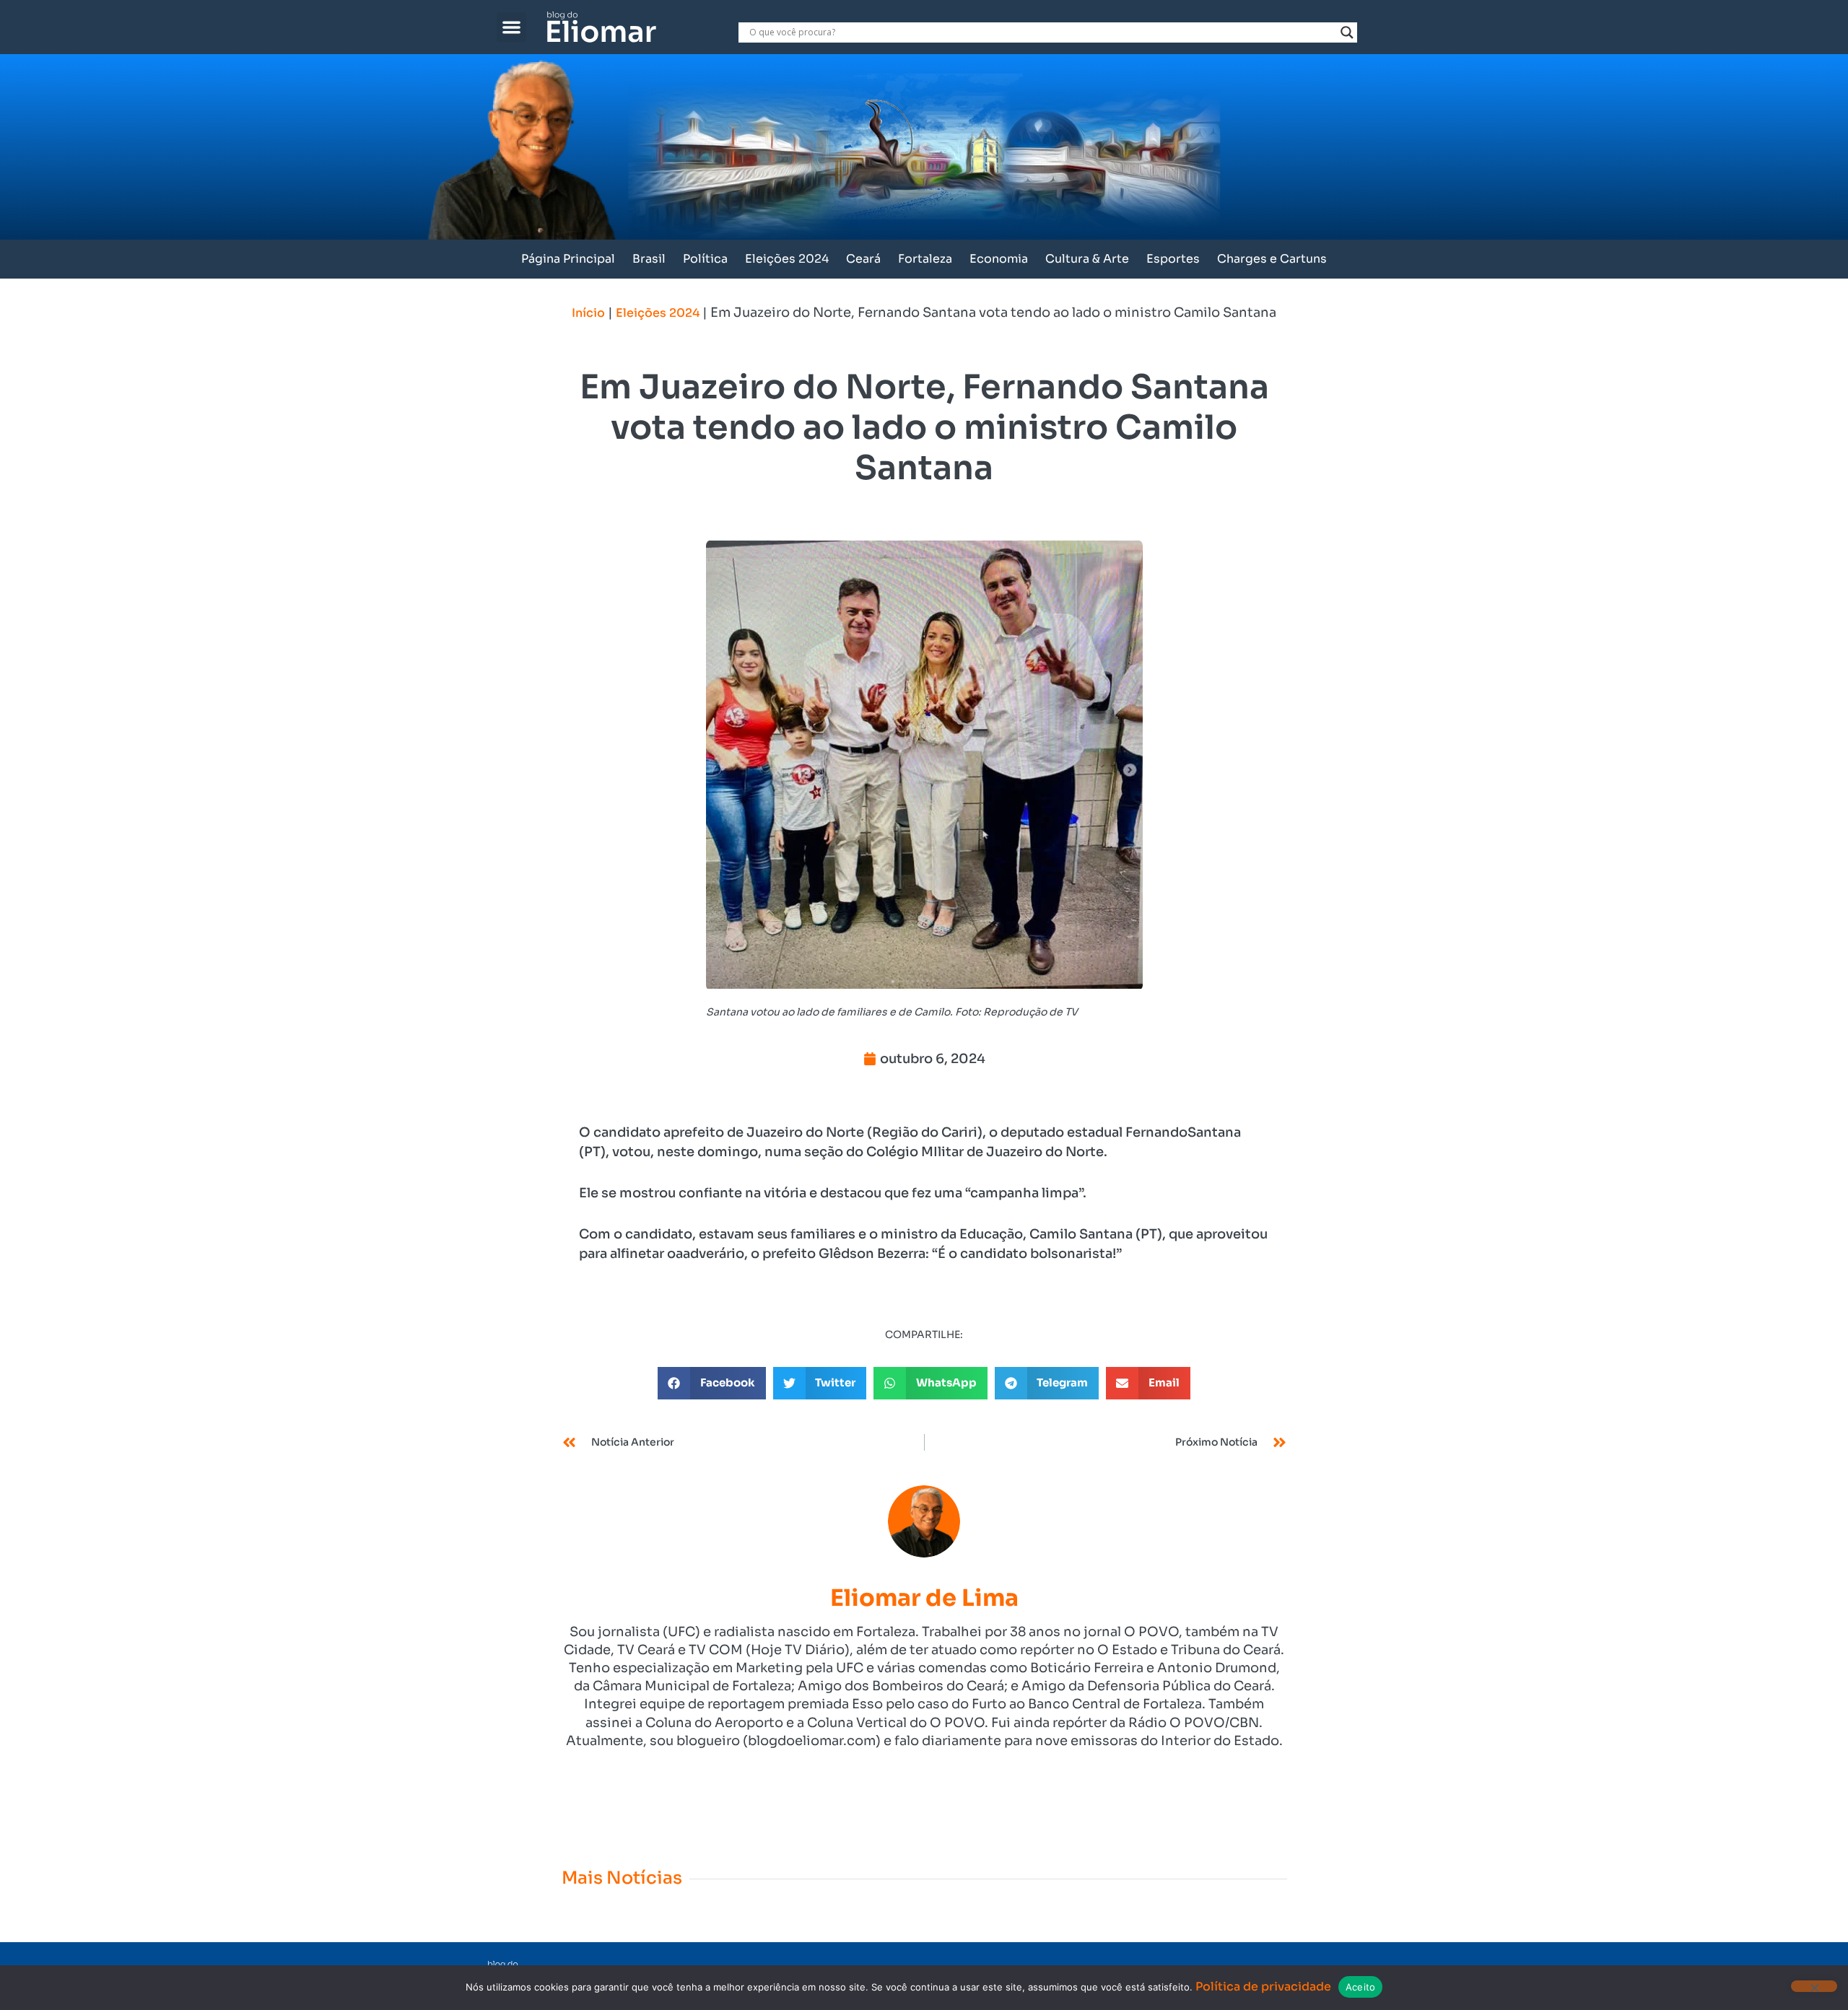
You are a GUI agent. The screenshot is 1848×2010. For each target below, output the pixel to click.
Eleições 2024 (787, 259)
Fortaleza (925, 259)
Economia (999, 259)
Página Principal (568, 259)
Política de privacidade (1263, 1987)
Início (588, 313)
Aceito (1361, 1987)
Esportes (1173, 259)
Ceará (863, 259)
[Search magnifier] (1347, 32)
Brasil (649, 259)
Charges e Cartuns (1272, 259)
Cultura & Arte (1087, 259)
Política (705, 259)
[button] (511, 27)
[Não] (1814, 1986)
